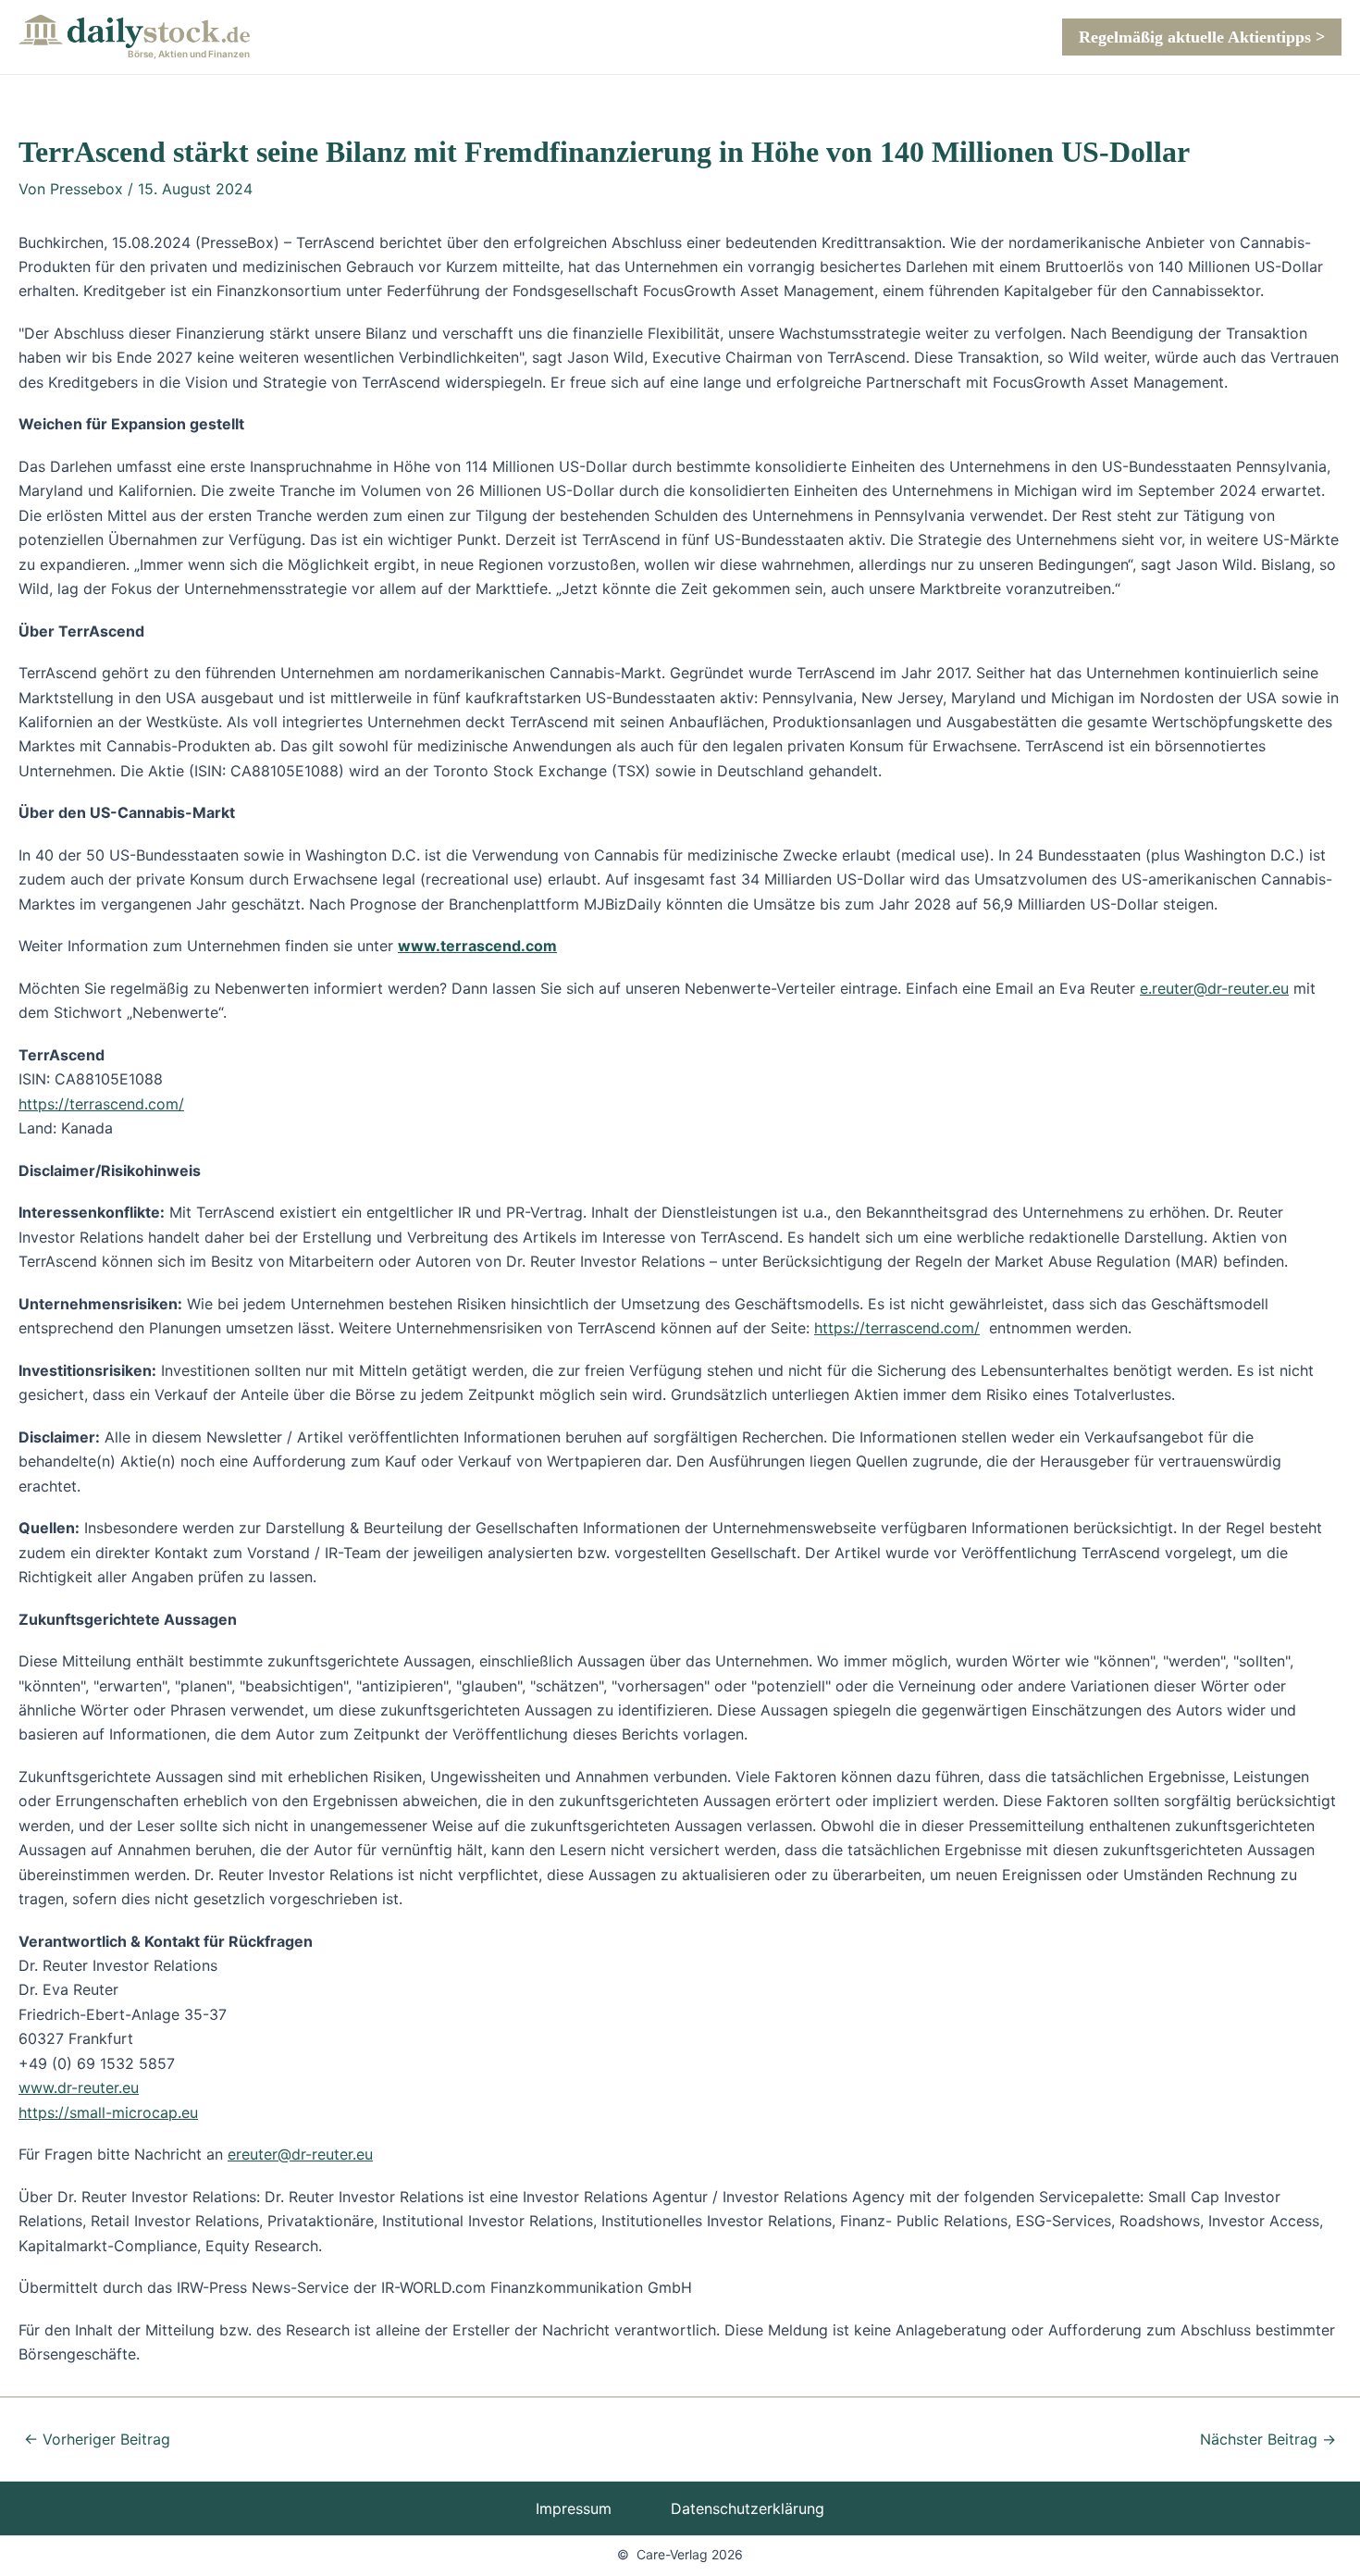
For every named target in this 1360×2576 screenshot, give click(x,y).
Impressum (574, 2508)
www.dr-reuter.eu (79, 2087)
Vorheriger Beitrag (97, 2439)
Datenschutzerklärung (748, 2508)
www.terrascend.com (477, 946)
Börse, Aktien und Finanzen (189, 54)
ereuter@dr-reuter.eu (300, 2154)
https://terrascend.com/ (101, 1104)
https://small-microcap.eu (108, 2112)
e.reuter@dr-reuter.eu (1214, 988)
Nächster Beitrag (1268, 2439)
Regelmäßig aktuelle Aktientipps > (1202, 37)
